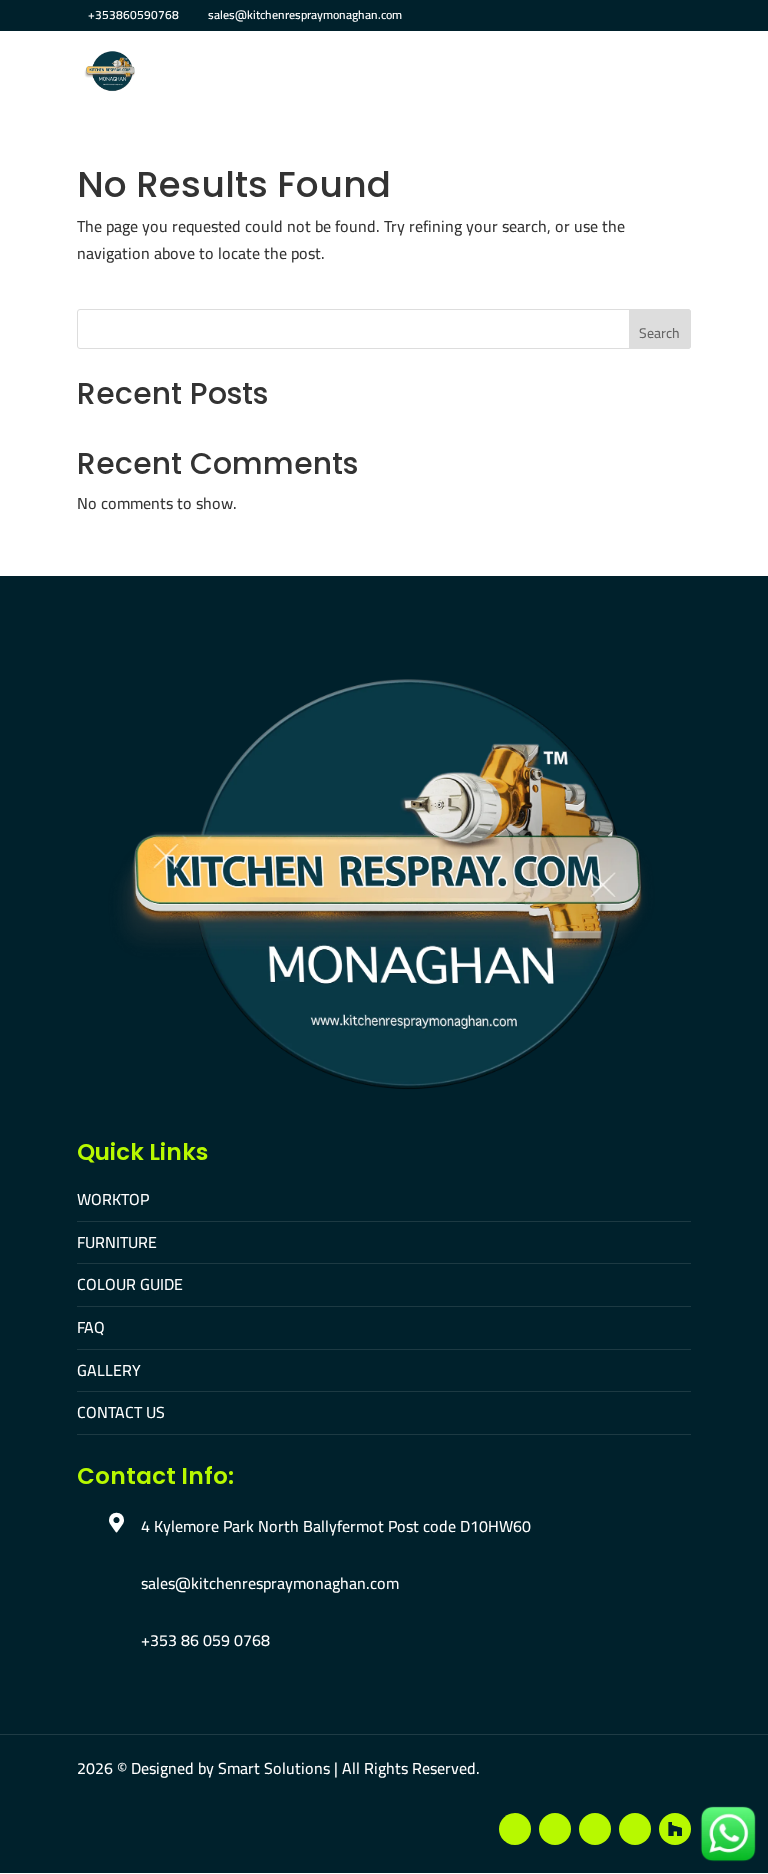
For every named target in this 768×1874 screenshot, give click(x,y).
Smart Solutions (274, 1768)
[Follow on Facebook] (515, 1829)
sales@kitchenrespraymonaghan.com (270, 1583)
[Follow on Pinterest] (635, 1829)
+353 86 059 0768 (205, 1640)
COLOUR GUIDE (130, 1284)
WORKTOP (113, 1199)
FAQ (91, 1327)
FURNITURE (117, 1242)
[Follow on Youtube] (555, 1829)
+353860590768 (133, 14)
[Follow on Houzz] (675, 1829)
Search (659, 333)
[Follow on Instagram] (595, 1829)
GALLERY (109, 1370)
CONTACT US (121, 1412)
